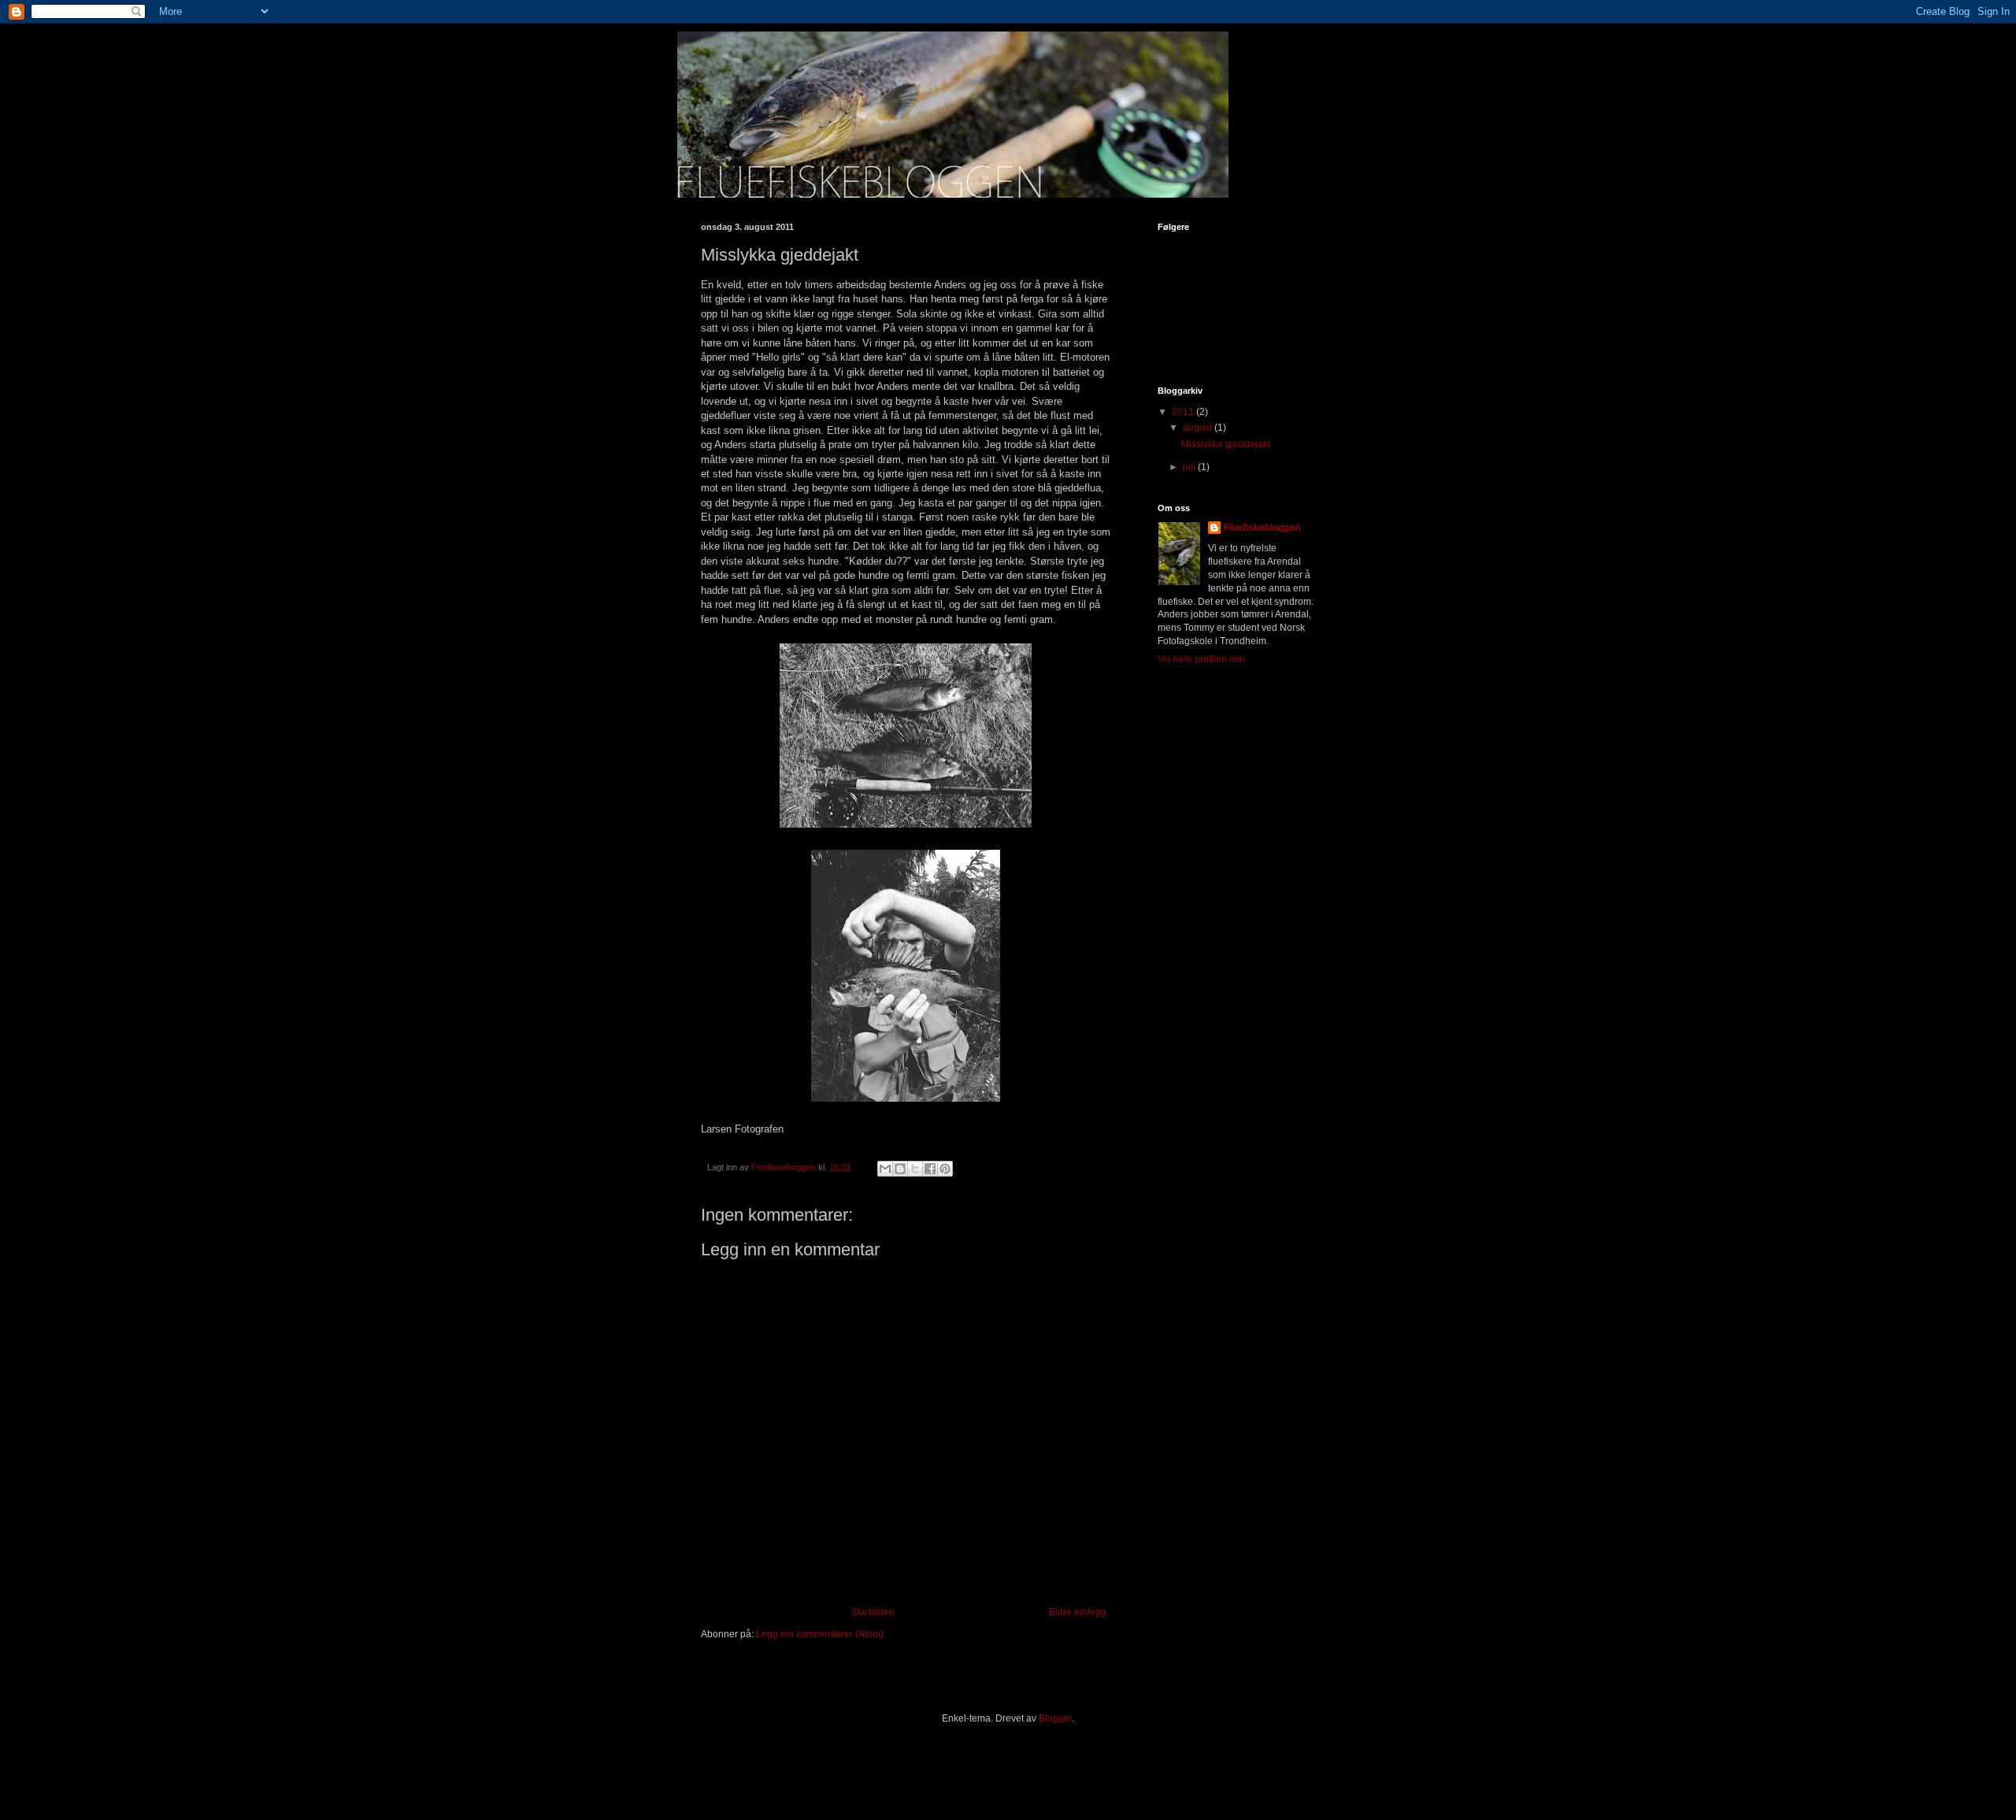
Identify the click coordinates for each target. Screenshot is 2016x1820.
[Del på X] (915, 1169)
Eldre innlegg (1078, 1612)
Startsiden (873, 1612)
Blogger (1055, 1718)
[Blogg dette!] (900, 1169)
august (1199, 428)
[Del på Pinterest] (945, 1169)
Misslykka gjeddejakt (1226, 444)
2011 (1184, 412)
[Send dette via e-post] (885, 1169)
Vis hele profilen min (1201, 659)
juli (1190, 467)
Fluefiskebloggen (1262, 528)
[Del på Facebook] (930, 1169)
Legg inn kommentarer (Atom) (820, 1634)
